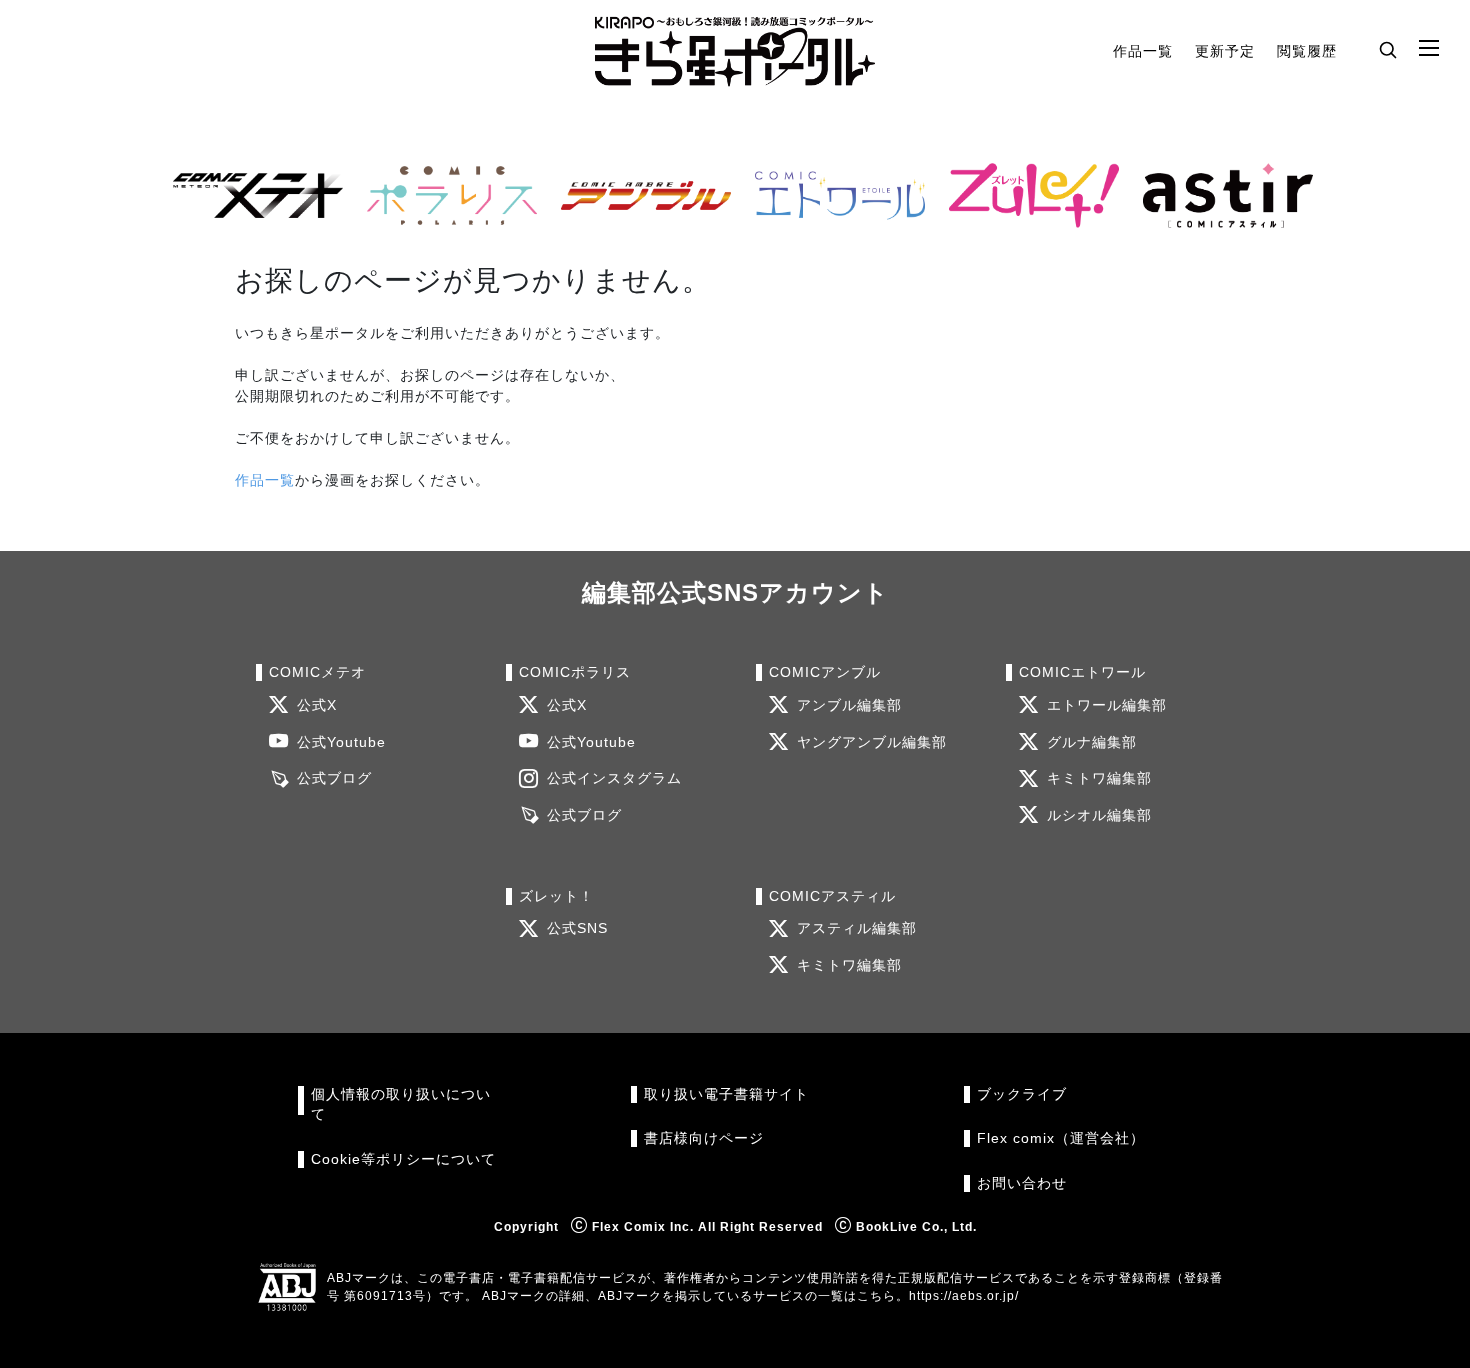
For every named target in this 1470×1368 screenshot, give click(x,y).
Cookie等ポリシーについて (403, 1159)
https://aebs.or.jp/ (964, 1296)
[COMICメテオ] (250, 195)
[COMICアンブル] (638, 195)
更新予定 (1225, 51)
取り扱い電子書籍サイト (726, 1094)
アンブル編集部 (849, 705)
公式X (317, 705)
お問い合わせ (1022, 1183)
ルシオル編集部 (1099, 815)
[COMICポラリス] (444, 195)
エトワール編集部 (1107, 705)
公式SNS (577, 928)
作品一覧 (1143, 51)
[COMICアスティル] (1220, 195)
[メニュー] (1429, 49)
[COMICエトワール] (832, 195)
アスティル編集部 (857, 928)
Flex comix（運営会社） (1061, 1138)
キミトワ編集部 (1099, 778)
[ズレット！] (1026, 195)
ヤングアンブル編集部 (872, 742)
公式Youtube (341, 742)
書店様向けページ (704, 1138)
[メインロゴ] (735, 51)
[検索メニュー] (1388, 49)
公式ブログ (334, 778)
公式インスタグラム (614, 778)
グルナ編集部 (1092, 742)
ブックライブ (1022, 1094)
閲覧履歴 (1307, 51)
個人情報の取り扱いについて (401, 1104)
